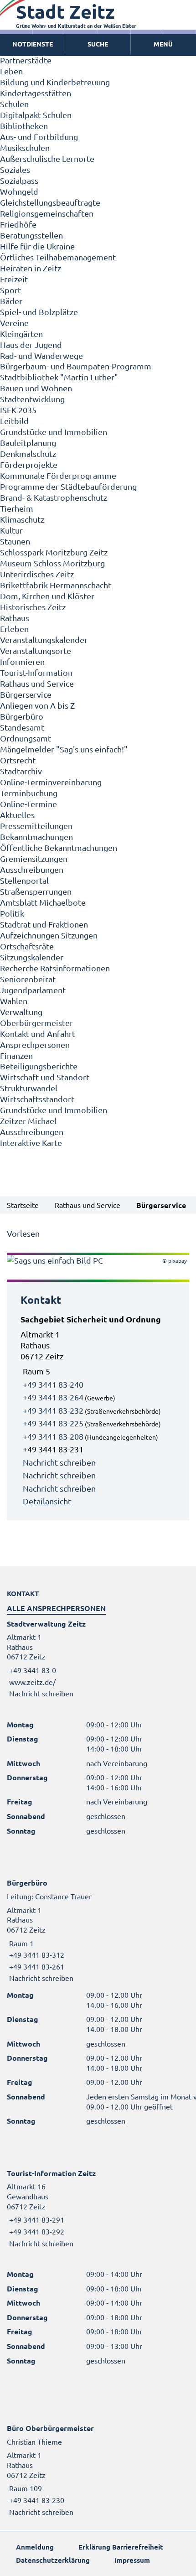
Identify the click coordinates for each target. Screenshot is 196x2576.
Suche (98, 44)
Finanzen (16, 1055)
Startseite (23, 1205)
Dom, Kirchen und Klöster (47, 596)
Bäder (11, 301)
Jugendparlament (33, 990)
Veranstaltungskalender (44, 640)
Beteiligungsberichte (39, 1066)
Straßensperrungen (36, 891)
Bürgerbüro (22, 716)
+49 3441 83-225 (53, 1423)
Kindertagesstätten (36, 93)
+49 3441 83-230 (36, 2500)
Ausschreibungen (32, 869)
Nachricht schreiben (59, 1462)
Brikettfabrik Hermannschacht (56, 585)
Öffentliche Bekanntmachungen (59, 847)
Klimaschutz (22, 519)
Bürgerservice (26, 694)
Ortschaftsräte (27, 946)
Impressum (132, 2560)
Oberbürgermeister (36, 1023)
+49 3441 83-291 (36, 2219)
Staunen (15, 541)
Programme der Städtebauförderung (68, 486)
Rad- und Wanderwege (41, 355)
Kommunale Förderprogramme (58, 475)
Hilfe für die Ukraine (37, 246)
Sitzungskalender (32, 957)
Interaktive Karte (31, 1143)
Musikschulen (25, 148)
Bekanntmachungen (36, 837)
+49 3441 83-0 (31, 1670)
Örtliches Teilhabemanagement (58, 257)
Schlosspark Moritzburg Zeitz (54, 552)
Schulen (14, 104)
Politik (12, 913)
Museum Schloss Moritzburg (52, 563)
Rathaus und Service (37, 683)
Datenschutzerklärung (53, 2560)
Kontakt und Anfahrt (38, 1034)
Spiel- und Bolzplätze (39, 312)
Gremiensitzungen (34, 858)
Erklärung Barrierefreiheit (121, 2547)
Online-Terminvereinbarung (51, 782)
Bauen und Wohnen (36, 388)
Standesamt (22, 727)
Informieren (22, 661)
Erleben (14, 629)
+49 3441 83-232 (53, 1410)
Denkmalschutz (28, 454)
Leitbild (14, 421)
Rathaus (15, 618)
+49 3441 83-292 (36, 2231)
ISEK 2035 (18, 410)
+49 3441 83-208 (53, 1436)
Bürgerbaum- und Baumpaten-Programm (76, 366)
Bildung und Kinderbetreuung (55, 82)
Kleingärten (21, 334)
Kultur (11, 530)
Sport (10, 290)
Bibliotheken (24, 126)
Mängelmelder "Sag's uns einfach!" (64, 749)
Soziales (15, 169)
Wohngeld (19, 191)
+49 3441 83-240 (53, 1384)
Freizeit (14, 279)
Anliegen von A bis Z (37, 705)
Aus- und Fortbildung (39, 137)
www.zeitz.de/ (32, 1682)
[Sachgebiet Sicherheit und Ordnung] (98, 1410)
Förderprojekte (29, 464)
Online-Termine (28, 804)
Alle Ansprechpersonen (56, 1608)
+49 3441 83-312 (36, 1954)
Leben (11, 71)
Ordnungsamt (26, 738)
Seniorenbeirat (28, 979)
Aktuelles (17, 815)
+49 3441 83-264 (53, 1397)
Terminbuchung (29, 793)
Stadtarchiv (21, 771)
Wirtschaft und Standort (45, 1077)
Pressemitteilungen (36, 826)
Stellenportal (24, 880)
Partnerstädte (26, 60)
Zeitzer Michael (28, 1121)
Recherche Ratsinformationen (55, 968)
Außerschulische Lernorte (47, 158)
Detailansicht (47, 1501)
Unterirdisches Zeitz (37, 574)
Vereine (14, 323)
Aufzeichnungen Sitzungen (49, 935)
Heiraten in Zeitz (31, 268)
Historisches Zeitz (33, 607)
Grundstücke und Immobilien (54, 432)
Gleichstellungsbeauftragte (50, 202)
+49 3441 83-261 (36, 1966)
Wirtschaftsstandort (37, 1099)
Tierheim (17, 508)
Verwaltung (21, 1012)
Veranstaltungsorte (36, 650)
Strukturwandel (29, 1088)
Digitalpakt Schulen (36, 115)
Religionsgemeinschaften (47, 213)
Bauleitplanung (28, 443)
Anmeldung (35, 2547)
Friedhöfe (18, 224)
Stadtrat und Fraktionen (44, 924)
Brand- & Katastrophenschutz (54, 497)
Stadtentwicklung (32, 399)
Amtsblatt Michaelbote (43, 902)
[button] (163, 44)
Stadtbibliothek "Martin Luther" (59, 377)
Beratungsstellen (31, 235)
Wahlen (14, 1001)
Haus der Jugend (31, 345)
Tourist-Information (36, 672)
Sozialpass (19, 180)
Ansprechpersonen (35, 1044)
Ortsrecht (18, 760)
